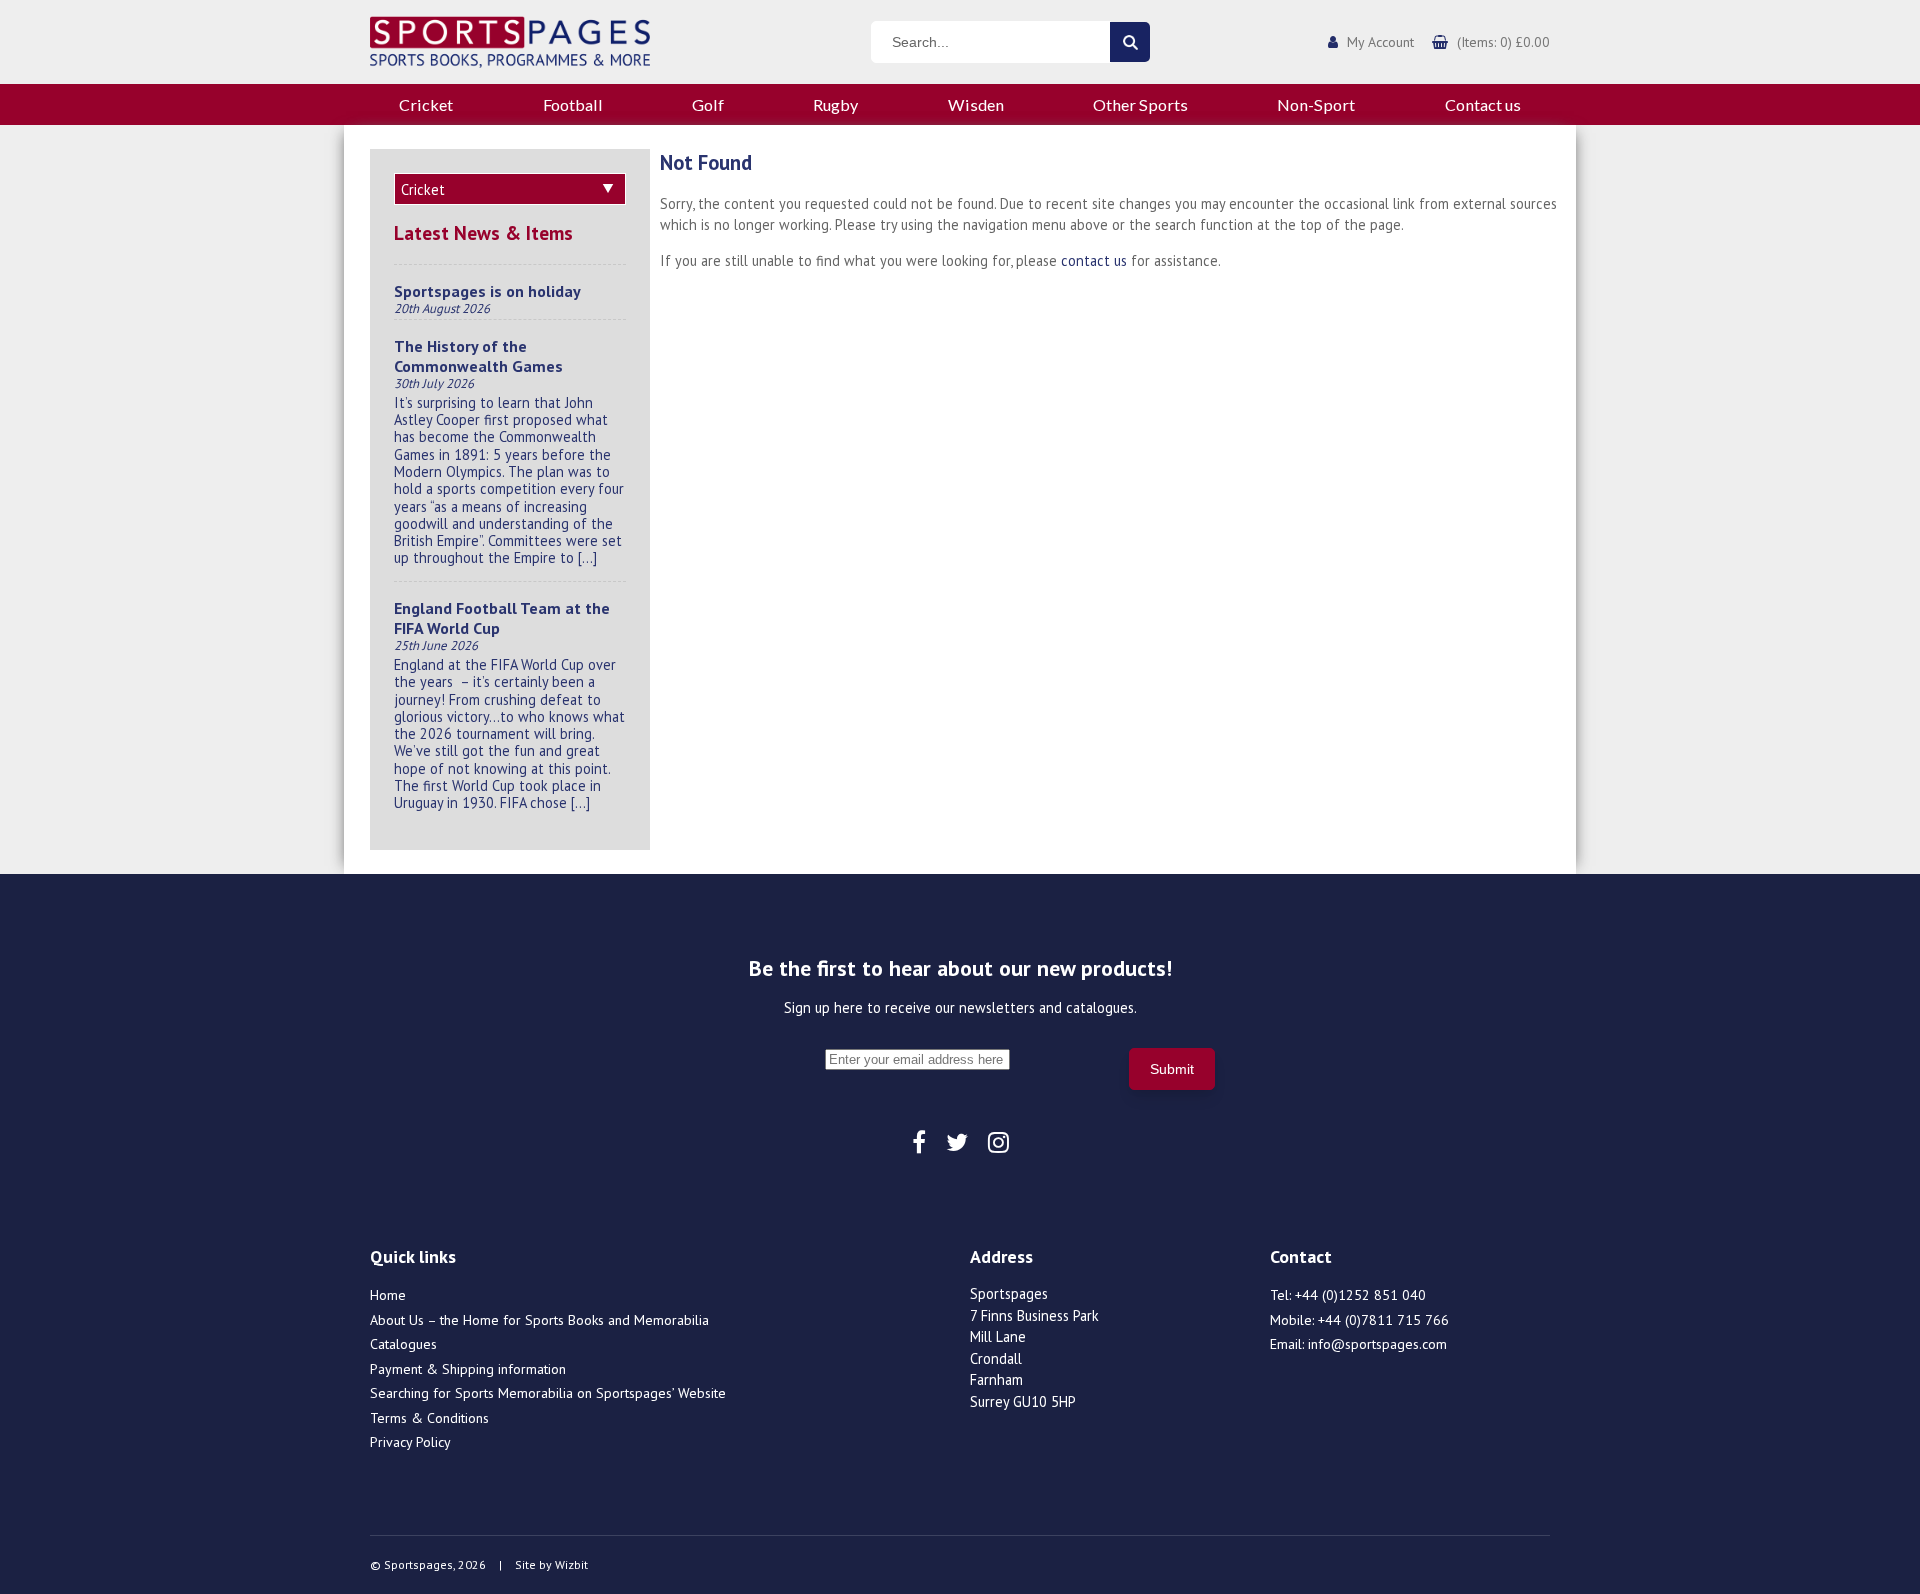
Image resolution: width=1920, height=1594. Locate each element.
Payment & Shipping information (468, 1369)
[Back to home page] (510, 40)
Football (573, 104)
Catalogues (403, 1344)
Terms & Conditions (429, 1418)
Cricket (426, 104)
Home (388, 1295)
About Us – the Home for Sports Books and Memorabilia (539, 1320)
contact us (1094, 260)
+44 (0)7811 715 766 (1383, 1320)
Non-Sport (1316, 104)
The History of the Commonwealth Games (478, 356)
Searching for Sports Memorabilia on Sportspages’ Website (548, 1393)
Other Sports (1140, 104)
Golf (708, 104)
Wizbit (571, 1564)
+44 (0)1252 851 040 (1360, 1295)
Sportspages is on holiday (487, 291)
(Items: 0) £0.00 (1503, 42)
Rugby (835, 104)
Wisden (976, 104)
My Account (1380, 42)
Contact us (1483, 104)
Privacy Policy (410, 1442)
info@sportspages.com (1377, 1344)
